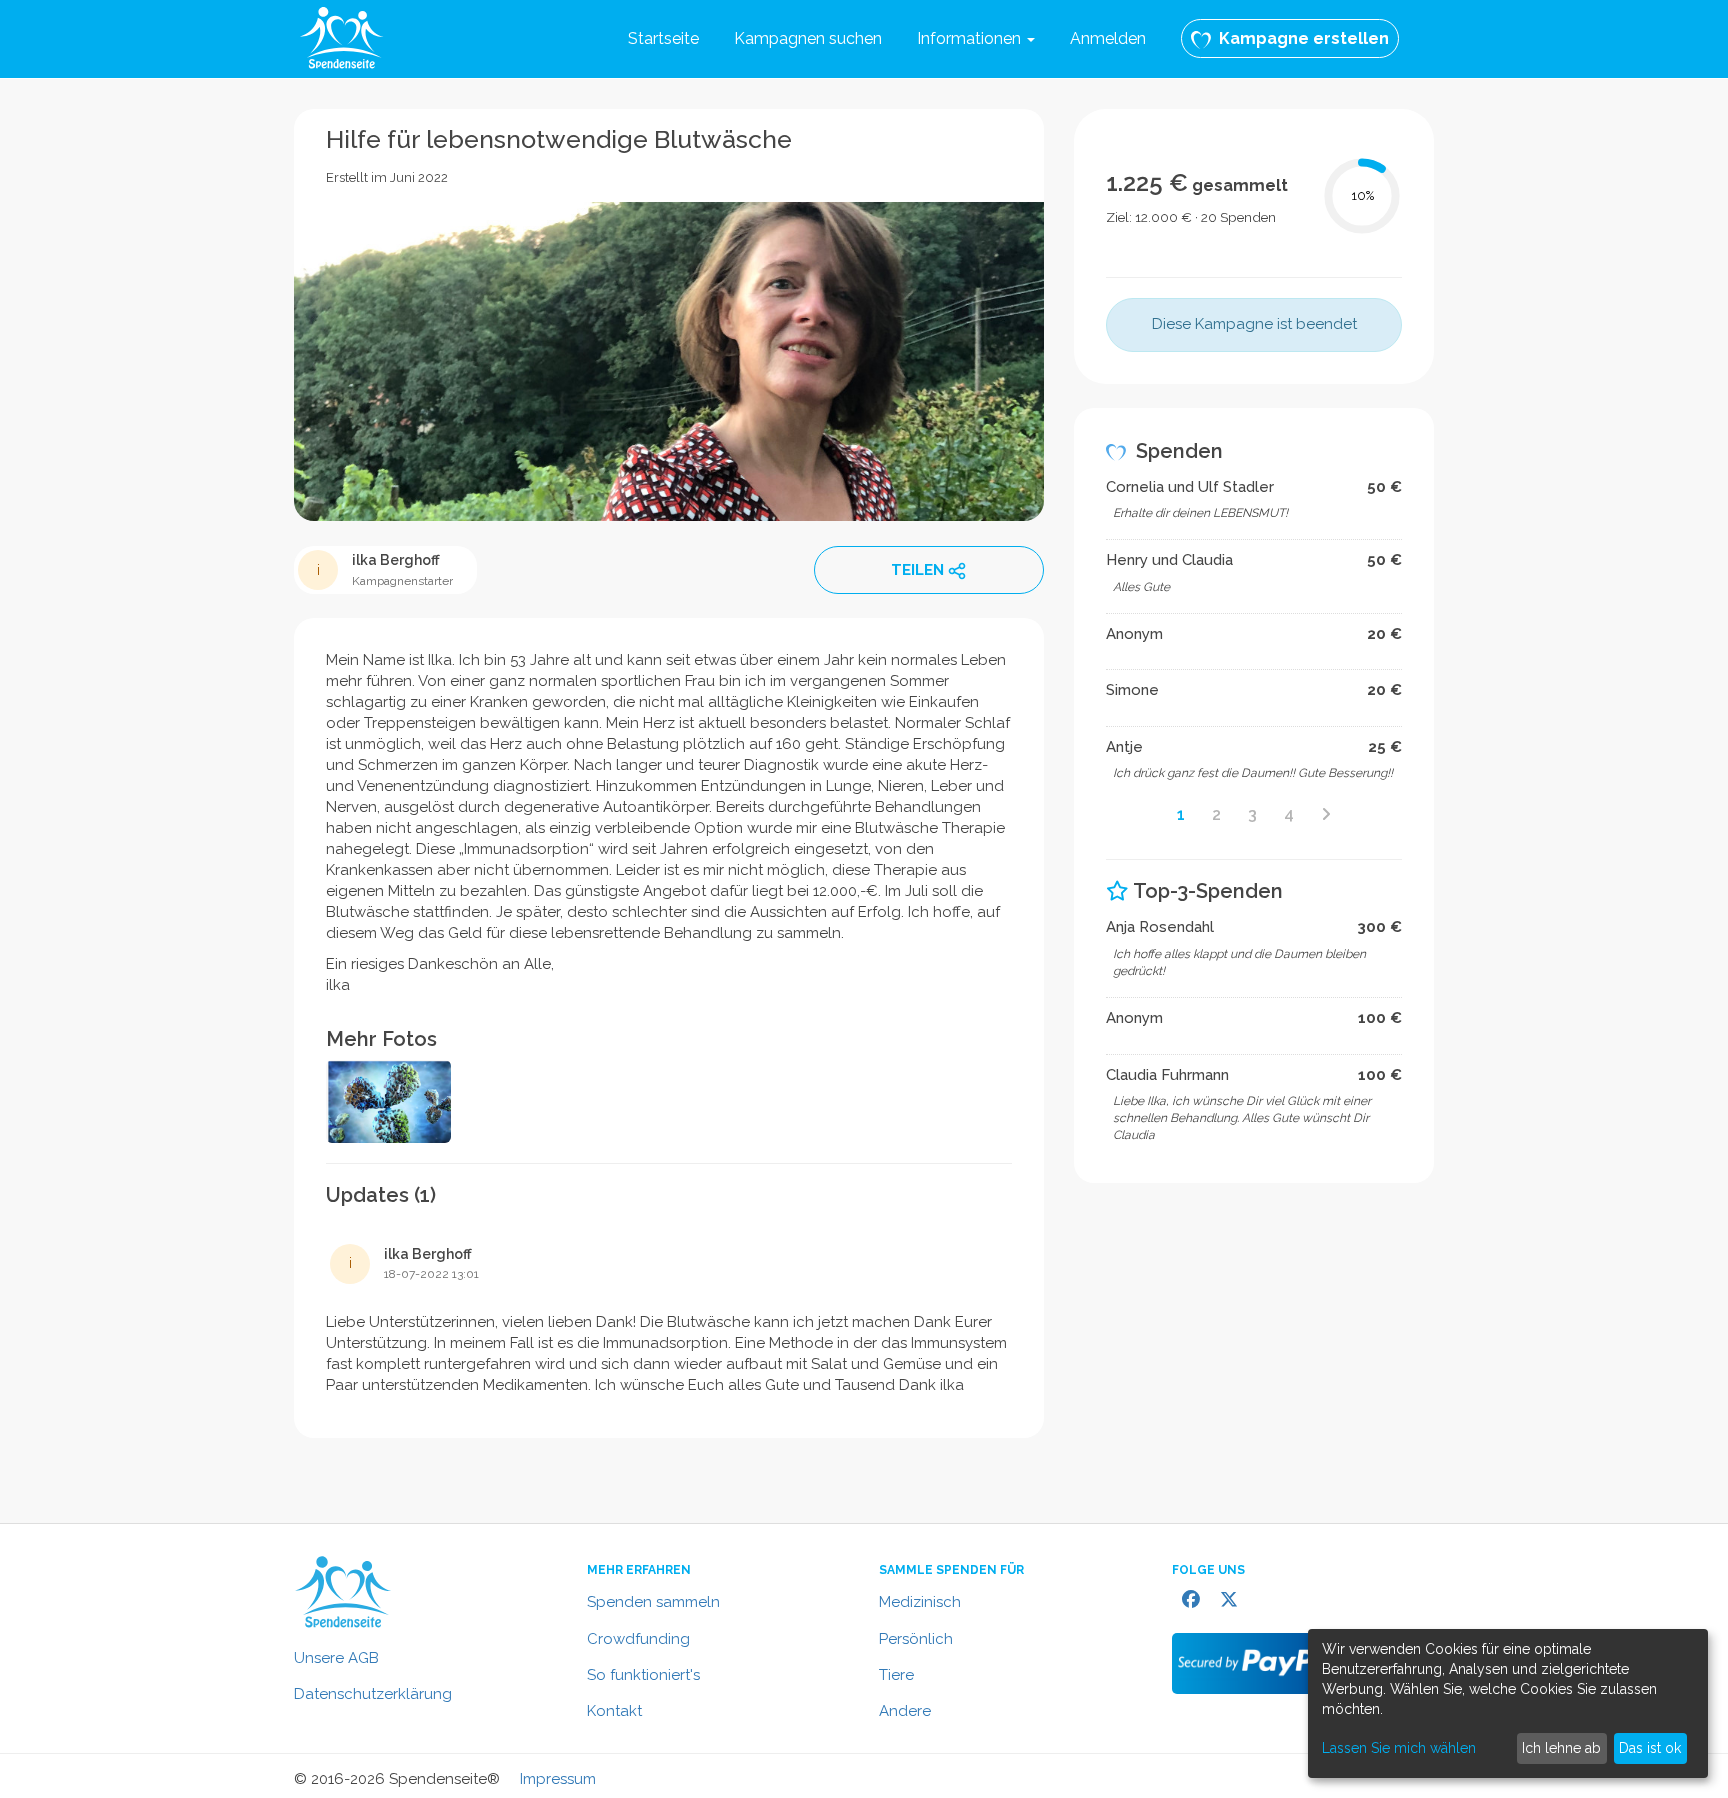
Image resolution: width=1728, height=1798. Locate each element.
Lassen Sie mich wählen (1399, 1748)
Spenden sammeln (653, 1602)
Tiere (896, 1675)
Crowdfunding (638, 1639)
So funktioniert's (643, 1675)
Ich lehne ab (1561, 1748)
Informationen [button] (971, 38)
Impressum (558, 1779)
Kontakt (614, 1711)
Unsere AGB (336, 1658)
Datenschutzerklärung (373, 1694)
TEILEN (917, 570)
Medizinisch (920, 1602)
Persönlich (916, 1639)
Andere (905, 1711)
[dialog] (1508, 1703)
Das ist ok (1650, 1748)
